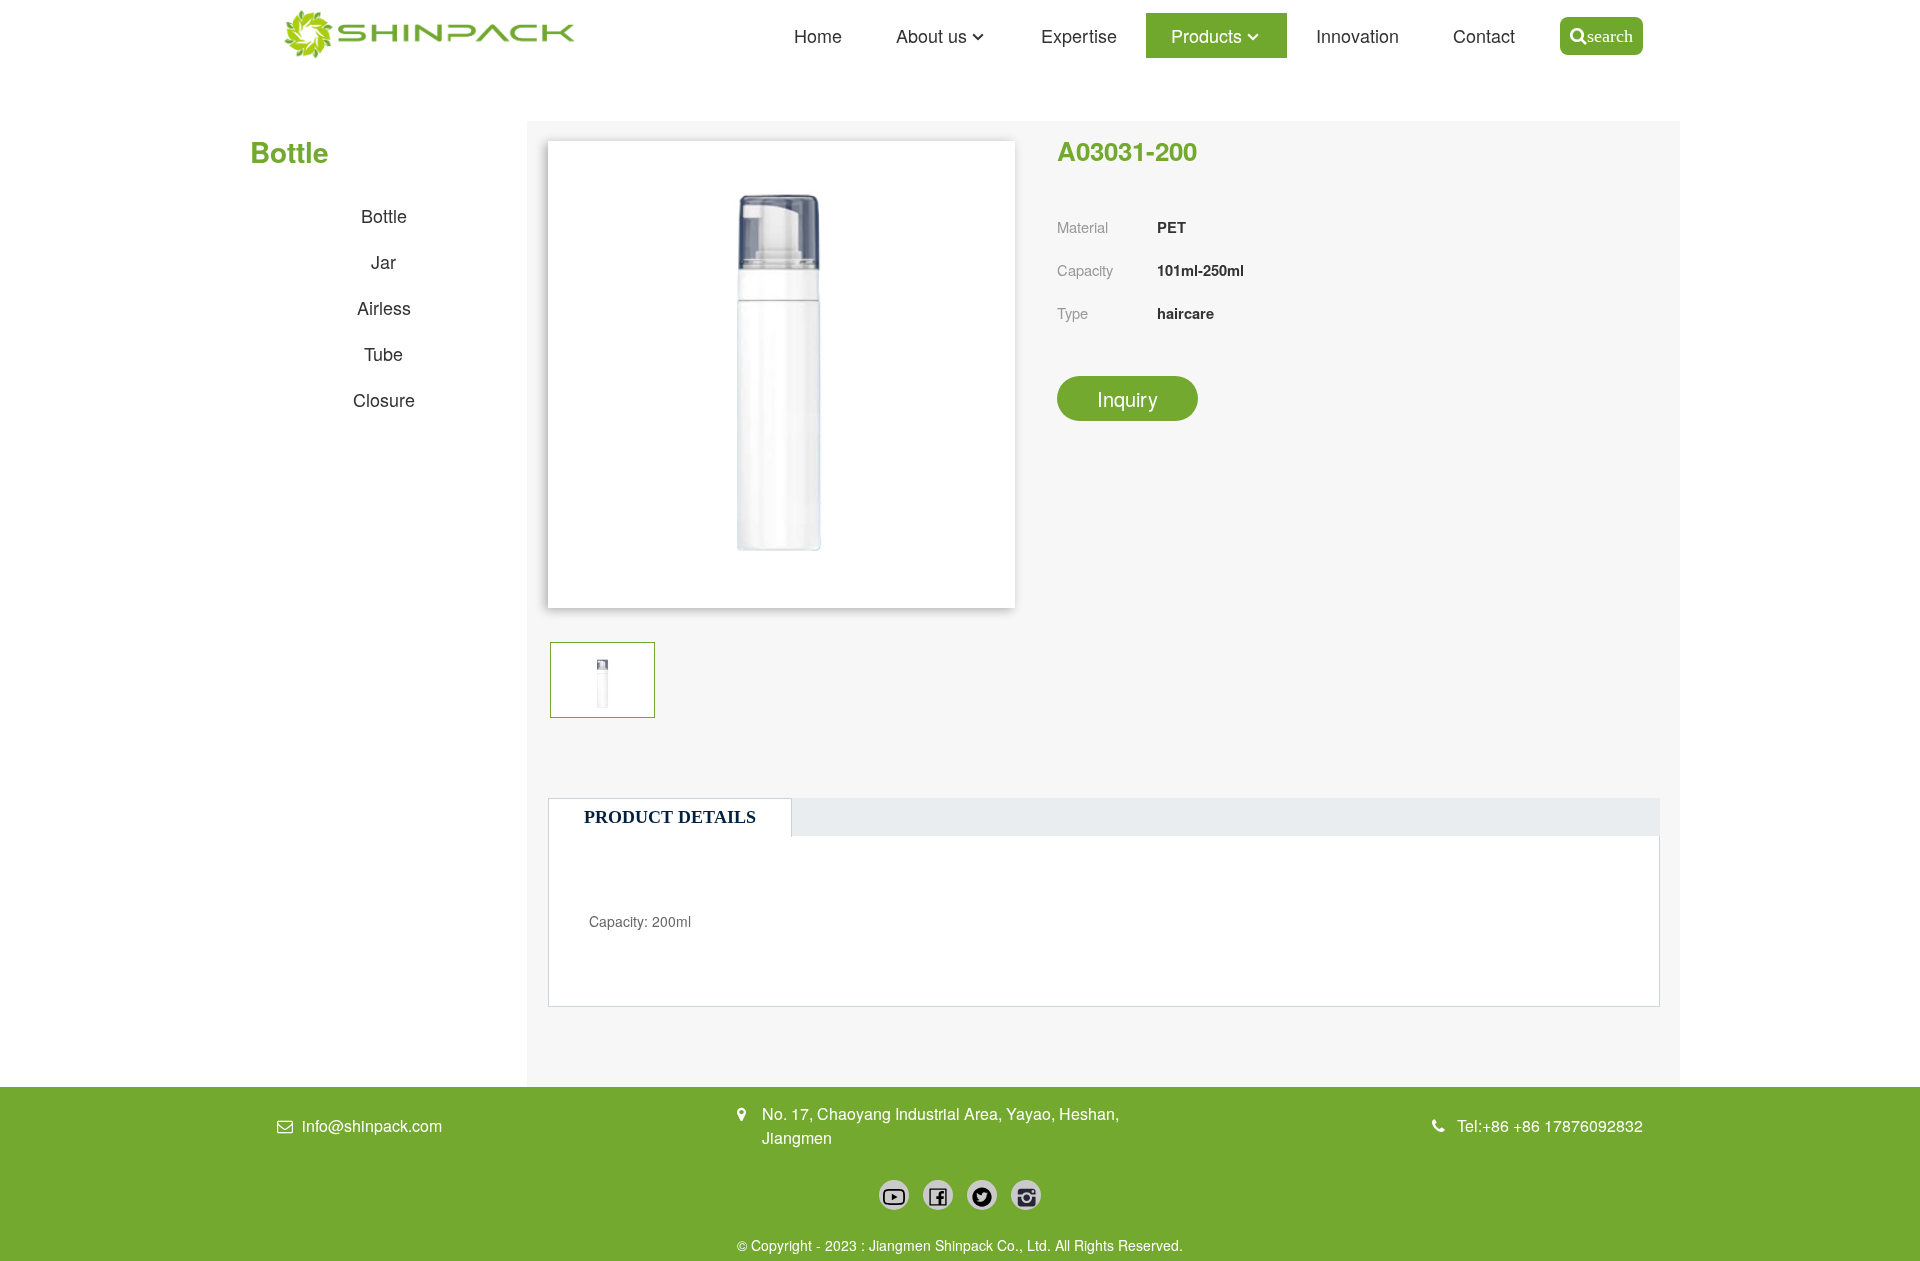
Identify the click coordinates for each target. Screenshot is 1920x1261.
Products (1206, 35)
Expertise (1079, 35)
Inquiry (1127, 398)
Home (818, 35)
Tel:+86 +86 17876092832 (1550, 1125)
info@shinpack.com (372, 1125)
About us (931, 35)
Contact (1484, 35)
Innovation (1357, 35)
